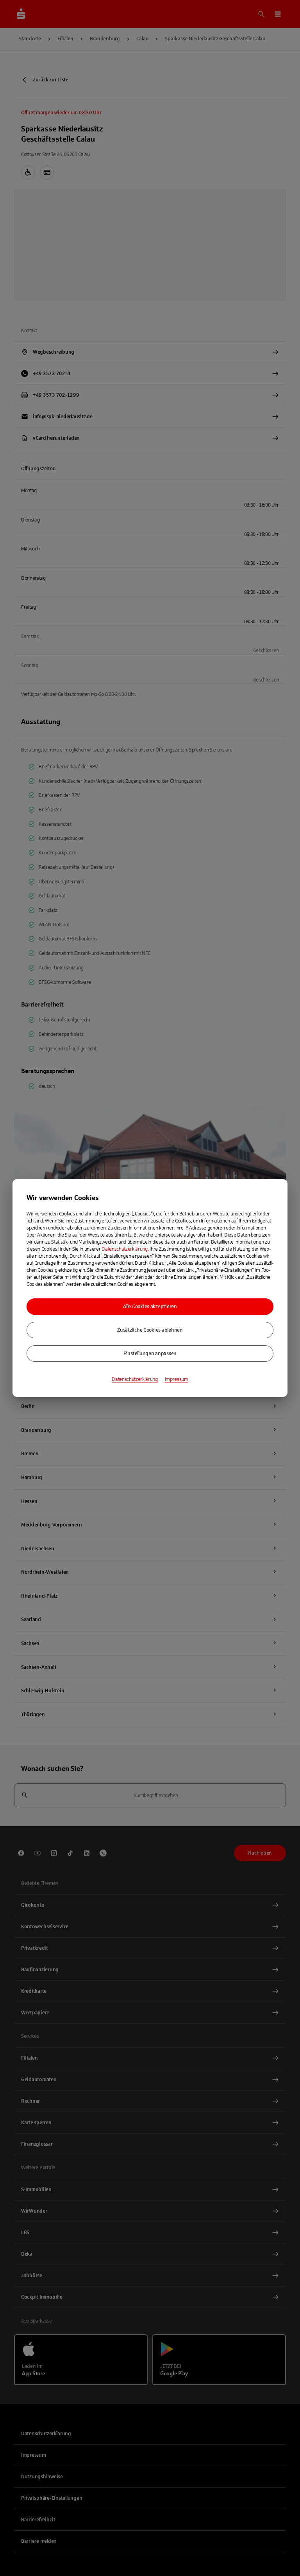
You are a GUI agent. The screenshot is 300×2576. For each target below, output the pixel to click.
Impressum (177, 1379)
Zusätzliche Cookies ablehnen (150, 1330)
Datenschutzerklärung (125, 1249)
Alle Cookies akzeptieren (150, 1307)
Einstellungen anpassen (150, 1354)
